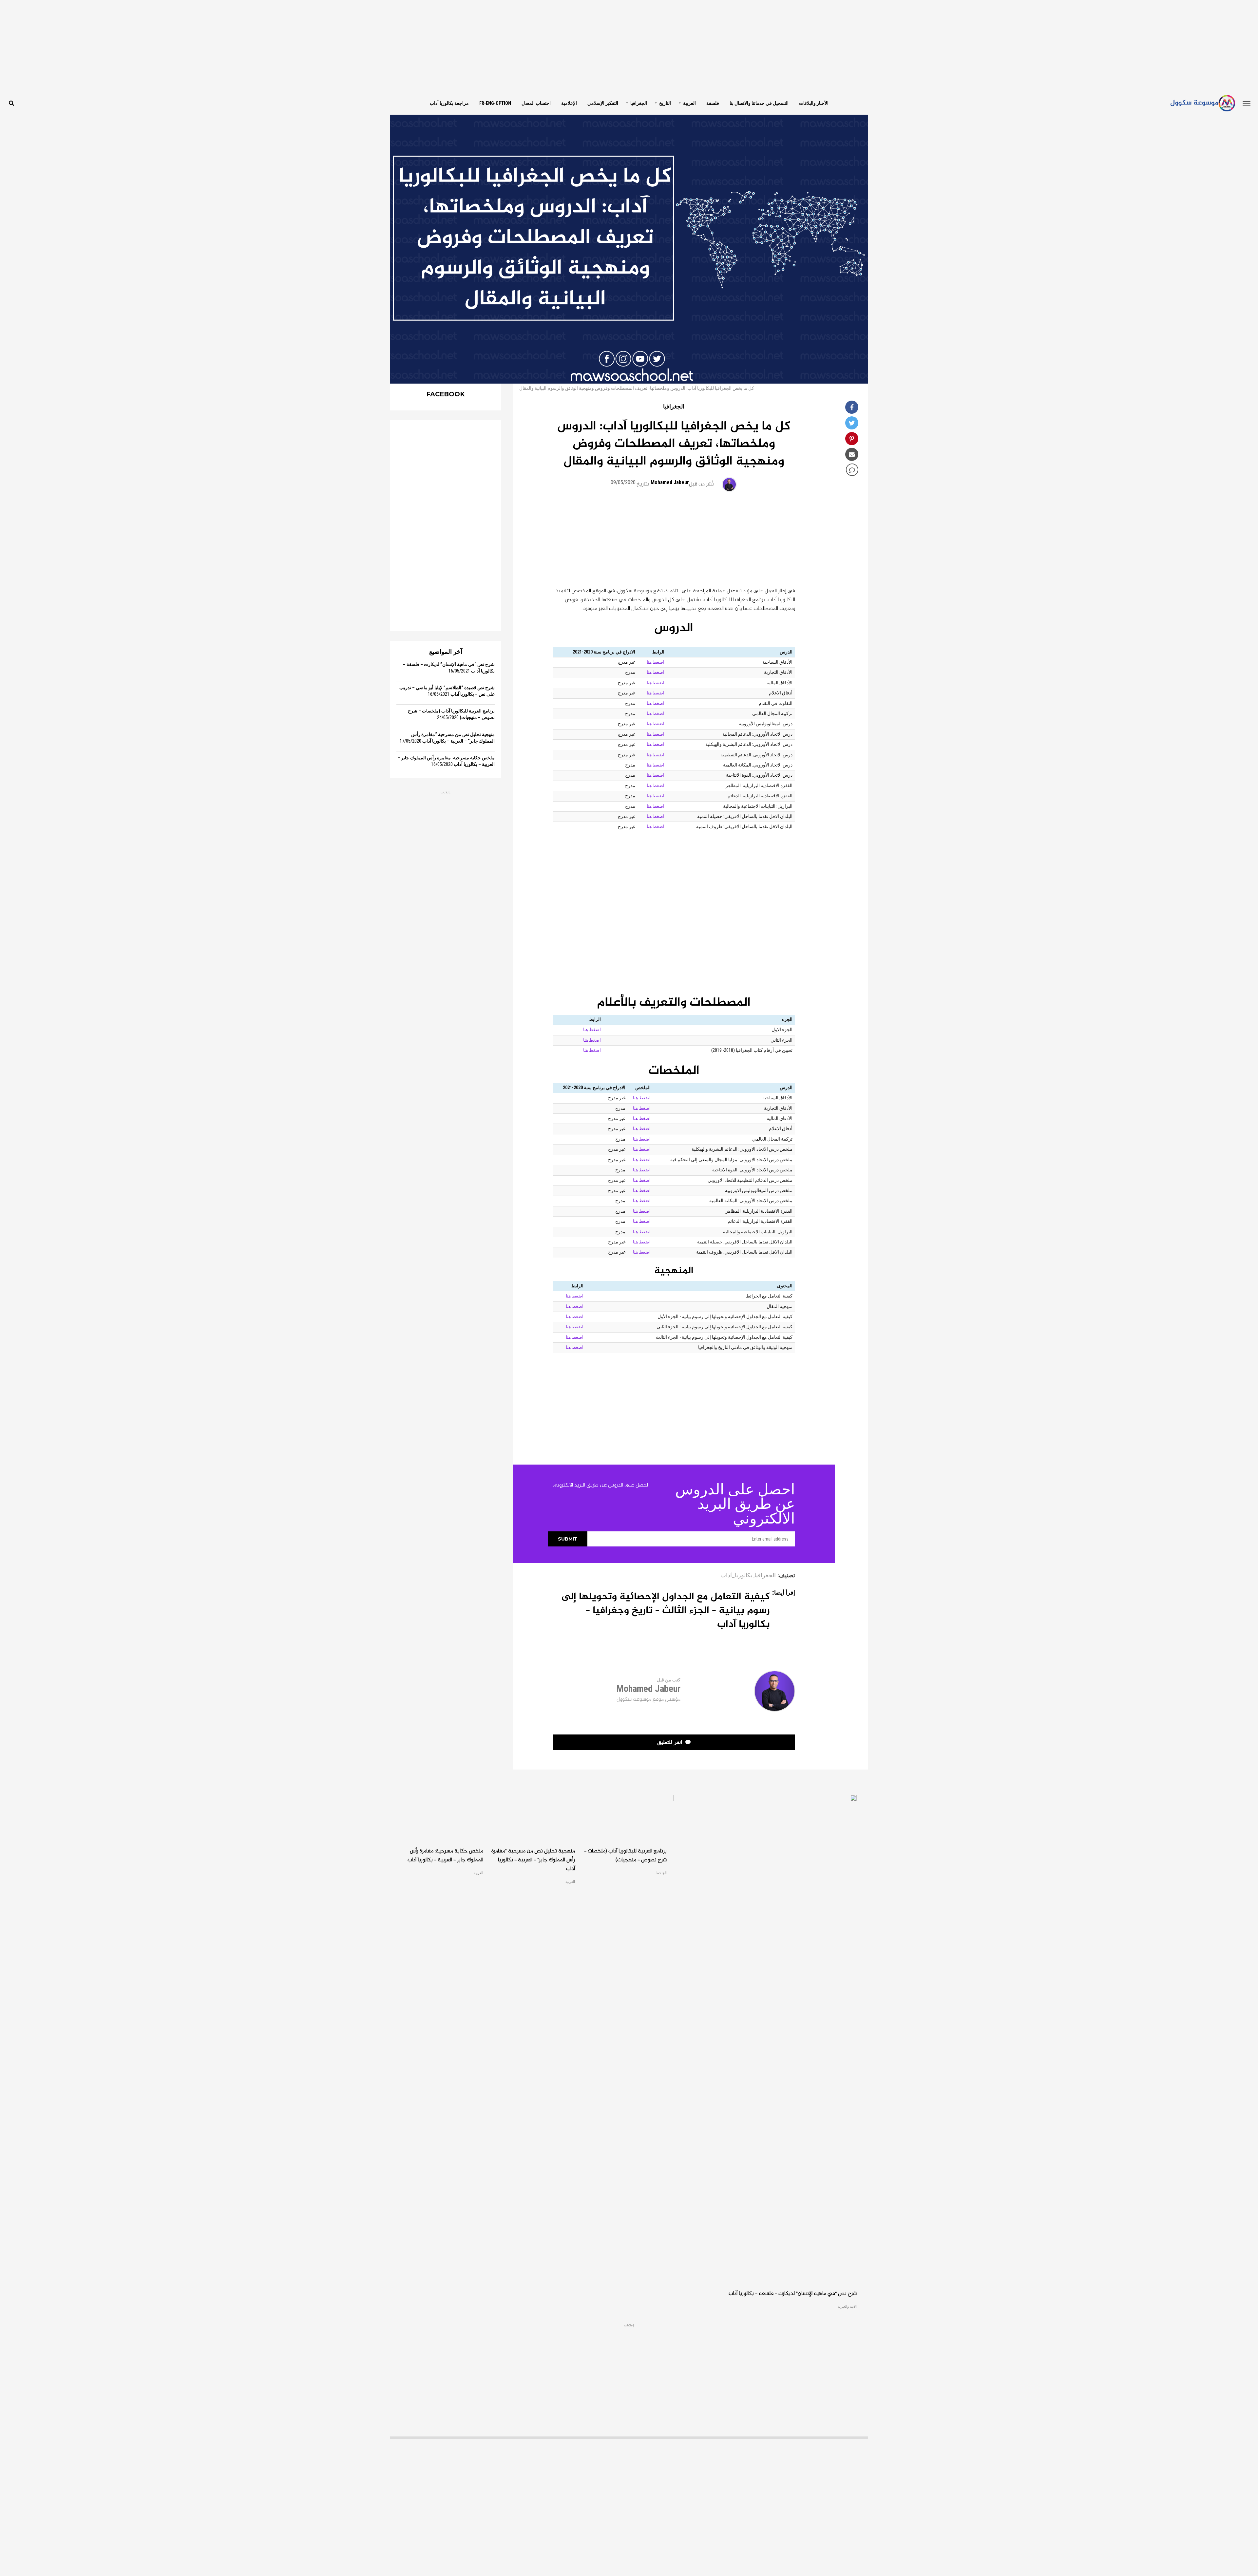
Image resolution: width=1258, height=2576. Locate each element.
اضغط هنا (656, 662)
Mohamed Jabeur (670, 482)
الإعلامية (569, 103)
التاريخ (665, 103)
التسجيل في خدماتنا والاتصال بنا (759, 103)
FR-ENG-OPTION (495, 103)
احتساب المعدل (536, 103)
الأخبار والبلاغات (814, 103)
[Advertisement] (629, 46)
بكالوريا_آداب (736, 1576)
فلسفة (713, 103)
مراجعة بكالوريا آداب (449, 103)
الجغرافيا (639, 103)
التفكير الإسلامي (603, 103)
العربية (689, 103)
